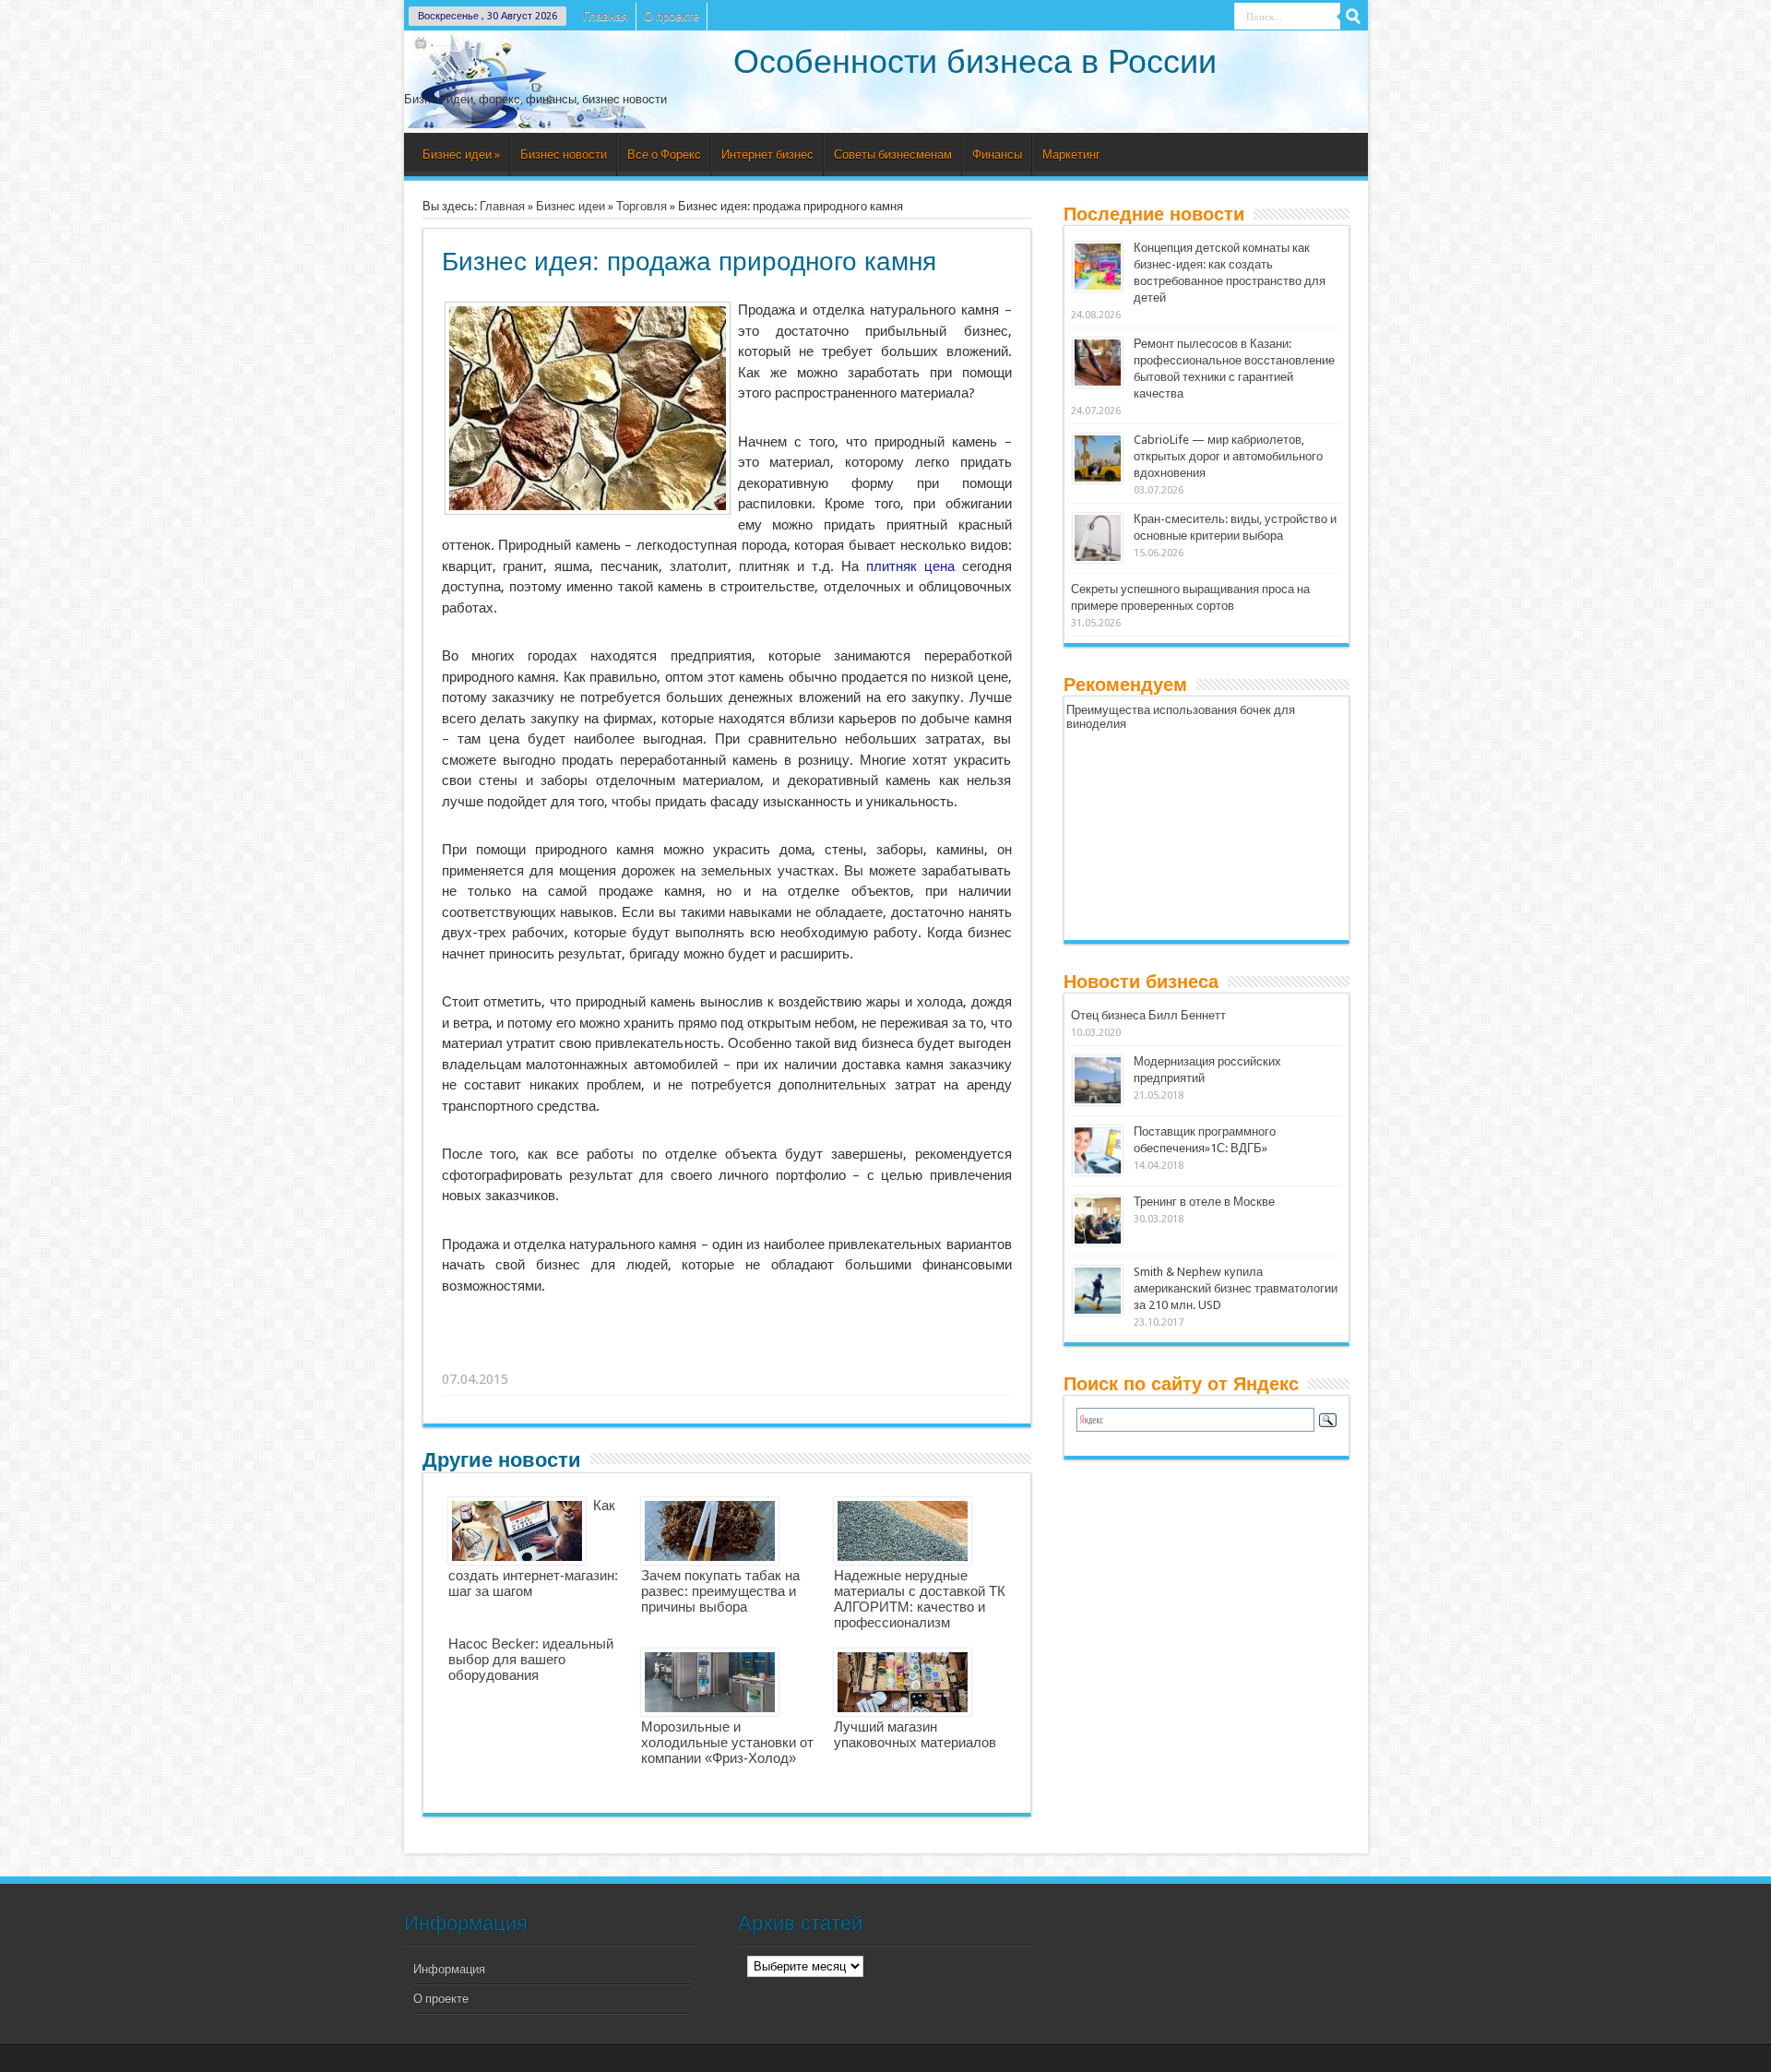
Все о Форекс (664, 155)
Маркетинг (1071, 155)
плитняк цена (910, 566)
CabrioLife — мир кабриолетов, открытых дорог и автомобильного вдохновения (1228, 456)
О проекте (672, 16)
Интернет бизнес (767, 155)
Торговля (642, 206)
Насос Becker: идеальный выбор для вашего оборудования (531, 1659)
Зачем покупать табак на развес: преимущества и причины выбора (720, 1591)
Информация (449, 1969)
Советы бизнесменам (893, 155)
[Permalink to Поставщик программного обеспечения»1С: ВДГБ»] (1098, 1171)
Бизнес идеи (461, 155)
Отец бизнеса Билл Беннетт (1148, 1015)
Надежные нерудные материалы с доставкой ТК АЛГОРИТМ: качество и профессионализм (920, 1599)
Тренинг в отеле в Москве (1204, 1202)
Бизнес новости (564, 155)
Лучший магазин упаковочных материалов (915, 1734)
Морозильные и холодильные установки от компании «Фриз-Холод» (727, 1742)
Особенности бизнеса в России (975, 61)
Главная (606, 16)
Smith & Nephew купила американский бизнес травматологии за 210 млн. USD (1236, 1288)
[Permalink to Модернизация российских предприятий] (1098, 1101)
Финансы (997, 155)
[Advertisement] (728, 1356)
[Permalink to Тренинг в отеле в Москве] (1098, 1241)
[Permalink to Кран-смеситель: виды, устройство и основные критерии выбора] (1098, 559)
